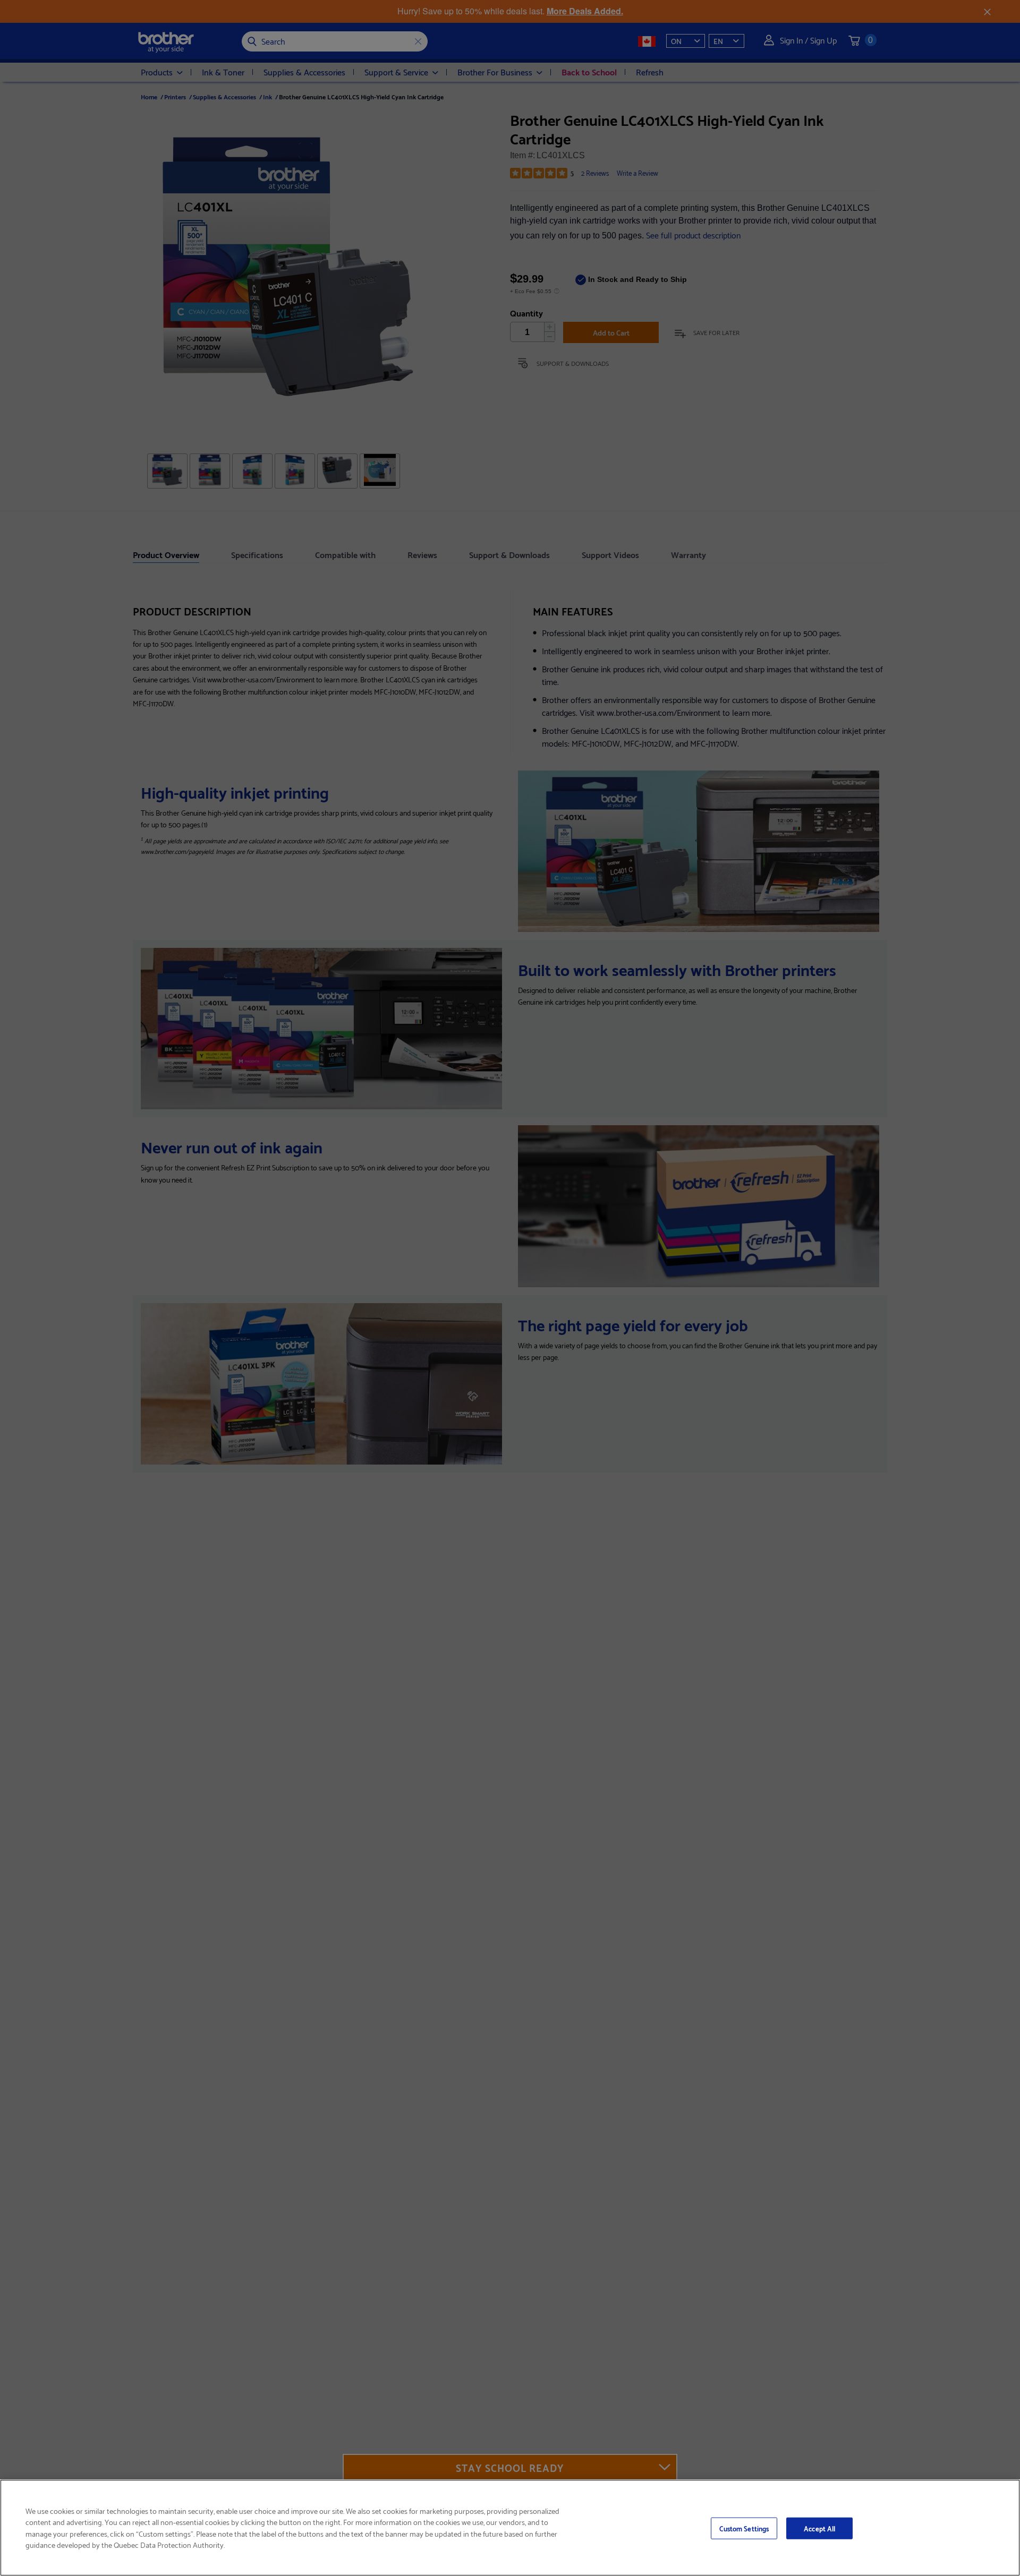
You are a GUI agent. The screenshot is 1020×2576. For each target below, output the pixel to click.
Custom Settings (744, 2528)
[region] (510, 2528)
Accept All (819, 2528)
